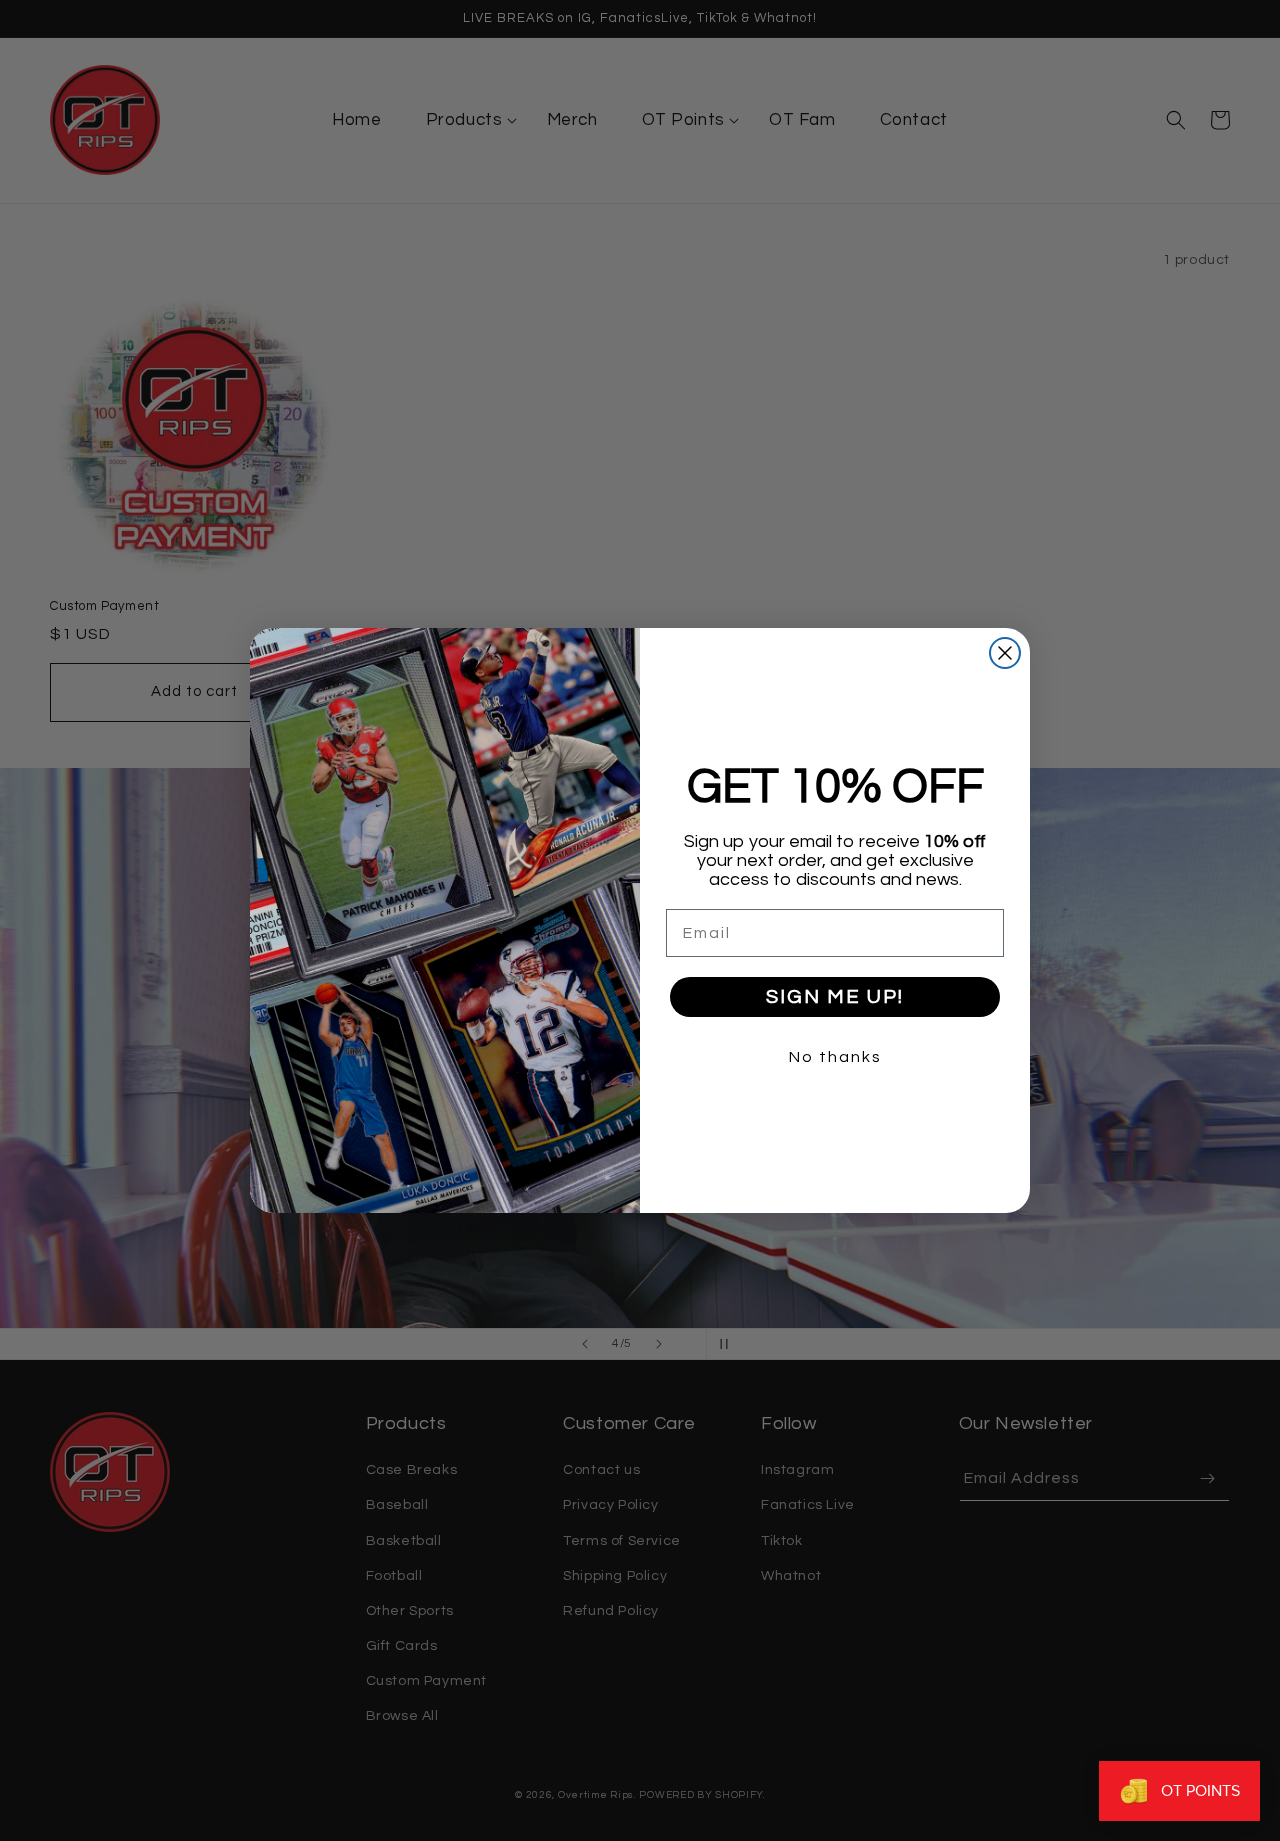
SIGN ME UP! (835, 997)
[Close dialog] (1005, 653)
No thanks (835, 1057)
